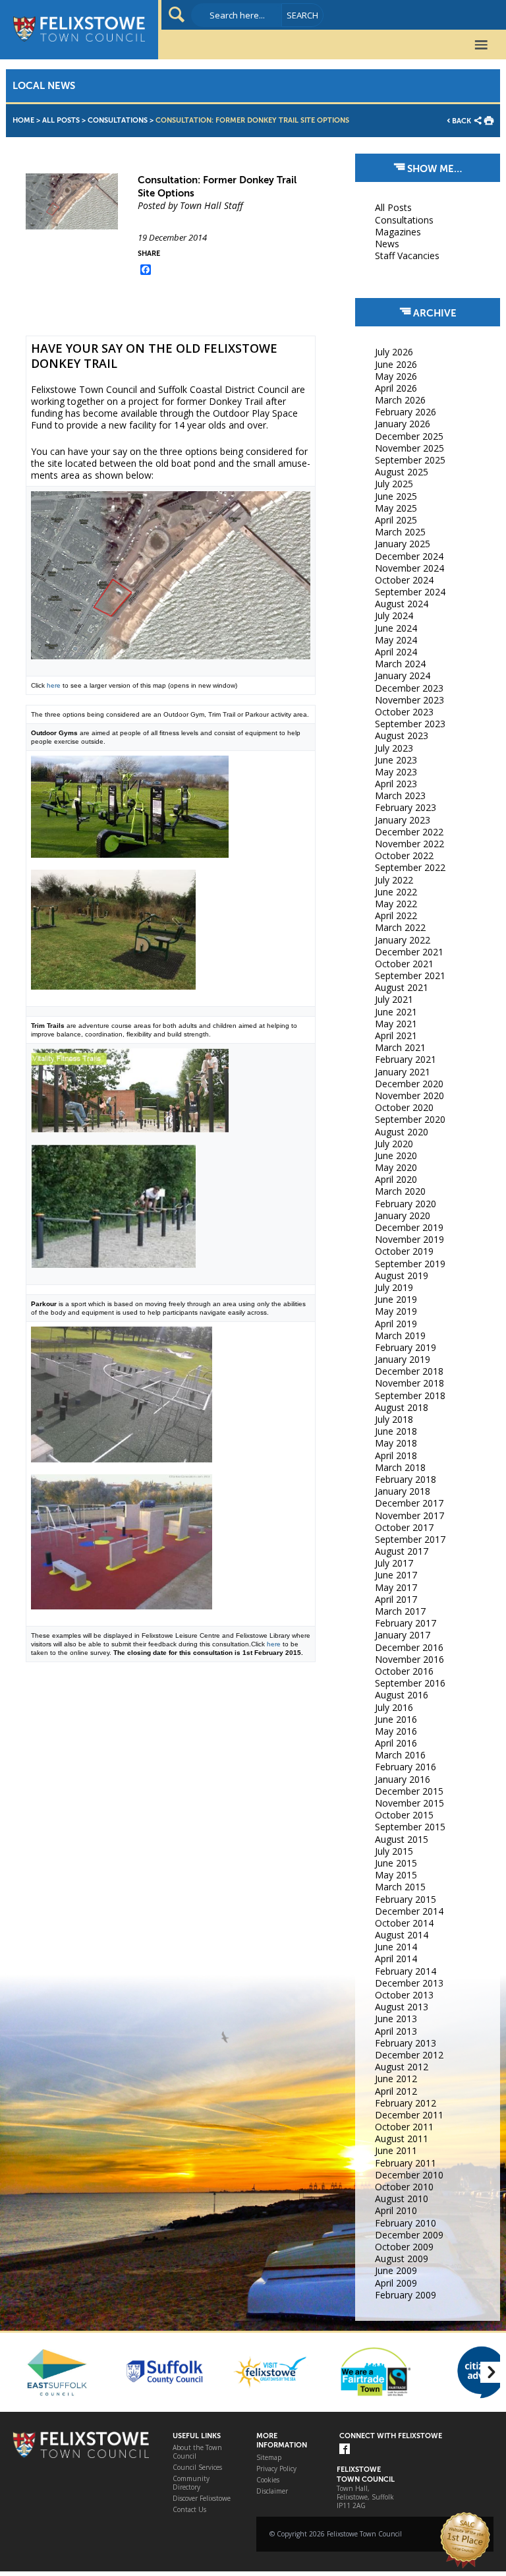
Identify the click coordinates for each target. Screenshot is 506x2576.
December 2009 (409, 2235)
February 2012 (406, 2103)
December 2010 (409, 2175)
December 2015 (409, 1791)
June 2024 (396, 628)
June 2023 (396, 760)
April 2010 (396, 2210)
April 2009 (396, 2283)
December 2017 (409, 1503)
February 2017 (406, 1623)
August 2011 (402, 2139)
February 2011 (406, 2163)
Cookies (268, 2480)
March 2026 (400, 400)
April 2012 (396, 2091)
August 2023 (402, 735)
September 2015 (410, 1827)
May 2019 (396, 1311)
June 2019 (396, 1299)
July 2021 (394, 999)
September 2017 (410, 1539)
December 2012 (409, 2055)
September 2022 (410, 867)
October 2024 (404, 580)
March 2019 (400, 1335)
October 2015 (404, 1815)
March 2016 (400, 1755)
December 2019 (409, 1227)
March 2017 (400, 1611)
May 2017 (396, 1587)
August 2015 (402, 1839)
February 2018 (406, 1479)
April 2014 (396, 1959)
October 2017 (404, 1527)
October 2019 (404, 1251)
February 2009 (406, 2295)
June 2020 (396, 1155)
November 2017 (409, 1515)
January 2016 (403, 1779)
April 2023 (396, 784)
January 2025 (403, 544)
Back (462, 121)
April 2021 (396, 1035)
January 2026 (403, 424)
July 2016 (394, 1707)
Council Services (197, 2468)
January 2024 (403, 675)
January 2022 (403, 940)
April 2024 (396, 652)
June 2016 (396, 1719)
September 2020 (410, 1119)
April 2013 (396, 2031)
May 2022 (396, 904)
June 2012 (396, 2079)
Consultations (118, 120)
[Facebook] (345, 2450)
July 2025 (394, 484)
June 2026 (396, 364)
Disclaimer (272, 2491)
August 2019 (402, 1275)
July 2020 (394, 1144)
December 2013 (409, 1983)
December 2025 (409, 436)
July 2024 (394, 615)
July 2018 (394, 1419)
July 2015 (394, 1851)
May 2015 (396, 1875)
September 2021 (410, 975)
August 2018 (402, 1407)
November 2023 (409, 700)
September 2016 (410, 1683)
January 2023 (403, 820)
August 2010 (402, 2199)
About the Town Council (197, 2452)
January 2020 (403, 1215)
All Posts (61, 120)
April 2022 (396, 915)
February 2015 (406, 1899)
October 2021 (404, 964)
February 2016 (406, 1767)
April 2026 (396, 388)
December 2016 (409, 1647)
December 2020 (409, 1084)
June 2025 (396, 496)
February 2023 (406, 807)
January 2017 (403, 1635)
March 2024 (400, 664)
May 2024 (396, 640)
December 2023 (409, 688)
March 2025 (400, 532)
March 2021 (400, 1047)
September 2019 (410, 1264)
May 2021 (396, 1024)
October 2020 (404, 1107)
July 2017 (394, 1563)
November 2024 (409, 568)
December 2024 (409, 556)
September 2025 (410, 460)
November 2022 (409, 844)
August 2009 (402, 2259)
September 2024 (410, 592)
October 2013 (404, 1995)
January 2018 (403, 1491)
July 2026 (394, 352)
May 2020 (396, 1167)
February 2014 (406, 1971)
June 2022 (396, 892)
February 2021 (406, 1059)
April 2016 (396, 1743)
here (54, 685)
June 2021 (396, 1012)
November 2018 (409, 1383)
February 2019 (406, 1347)
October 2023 (404, 712)
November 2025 (409, 448)
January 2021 (403, 1072)
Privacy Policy (276, 2469)
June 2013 (396, 2019)
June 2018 (396, 1431)
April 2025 (396, 520)
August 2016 (402, 1695)
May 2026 (396, 376)
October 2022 (404, 855)
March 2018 (400, 1467)
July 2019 (394, 1287)
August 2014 (402, 1935)
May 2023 (396, 772)
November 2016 (409, 1659)
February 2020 (406, 1204)
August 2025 (402, 472)
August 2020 (402, 1132)
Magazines (398, 232)
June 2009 (396, 2270)
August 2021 (402, 987)
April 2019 (396, 1324)
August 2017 (402, 1551)
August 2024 (402, 604)
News (387, 244)
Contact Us (189, 2510)
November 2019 (409, 1239)
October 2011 (404, 2127)
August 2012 (402, 2067)
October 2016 (404, 1671)
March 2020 (400, 1191)
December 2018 (409, 1371)
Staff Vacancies (407, 255)
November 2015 (409, 1803)
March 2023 (400, 795)
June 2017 (396, 1575)
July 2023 (394, 748)
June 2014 (396, 1947)
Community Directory (191, 2483)
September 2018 (410, 1395)
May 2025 (396, 508)
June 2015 (396, 1863)
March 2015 (400, 1887)
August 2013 (402, 2007)
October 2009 (404, 2247)
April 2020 (396, 1179)
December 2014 (409, 1911)
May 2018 (396, 1443)
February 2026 (406, 412)
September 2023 (410, 724)
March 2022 (400, 927)
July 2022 (394, 880)
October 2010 (404, 2187)
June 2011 (396, 2150)
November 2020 (409, 1095)
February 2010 (406, 2223)
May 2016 (396, 1731)
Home (23, 120)
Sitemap (269, 2458)
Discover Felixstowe (202, 2499)
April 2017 (396, 1599)
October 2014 (404, 1923)
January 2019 (403, 1359)
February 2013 (406, 2043)
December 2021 (409, 952)
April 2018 (396, 1455)
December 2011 (409, 2115)
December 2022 (409, 832)
